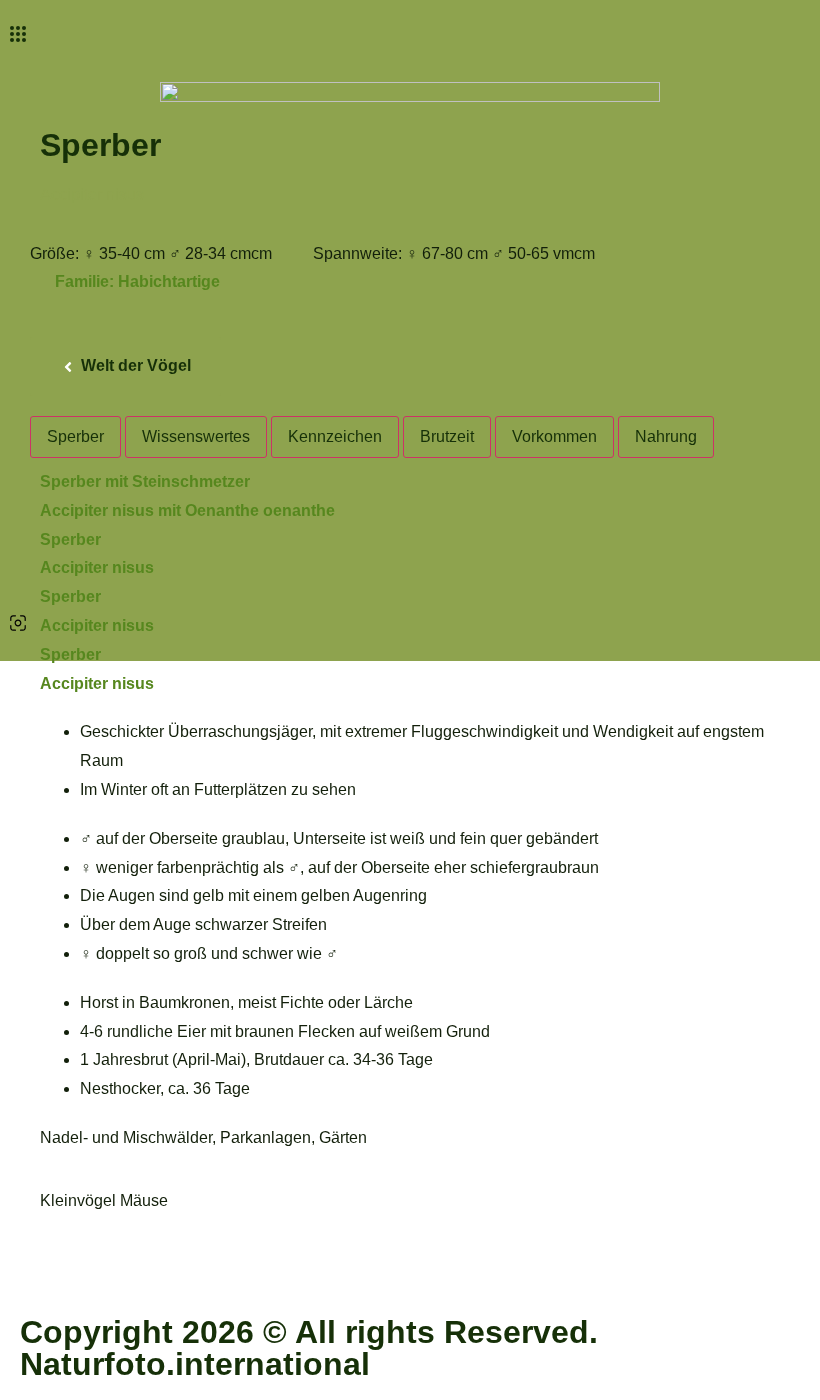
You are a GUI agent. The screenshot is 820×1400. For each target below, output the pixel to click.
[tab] (75, 437)
